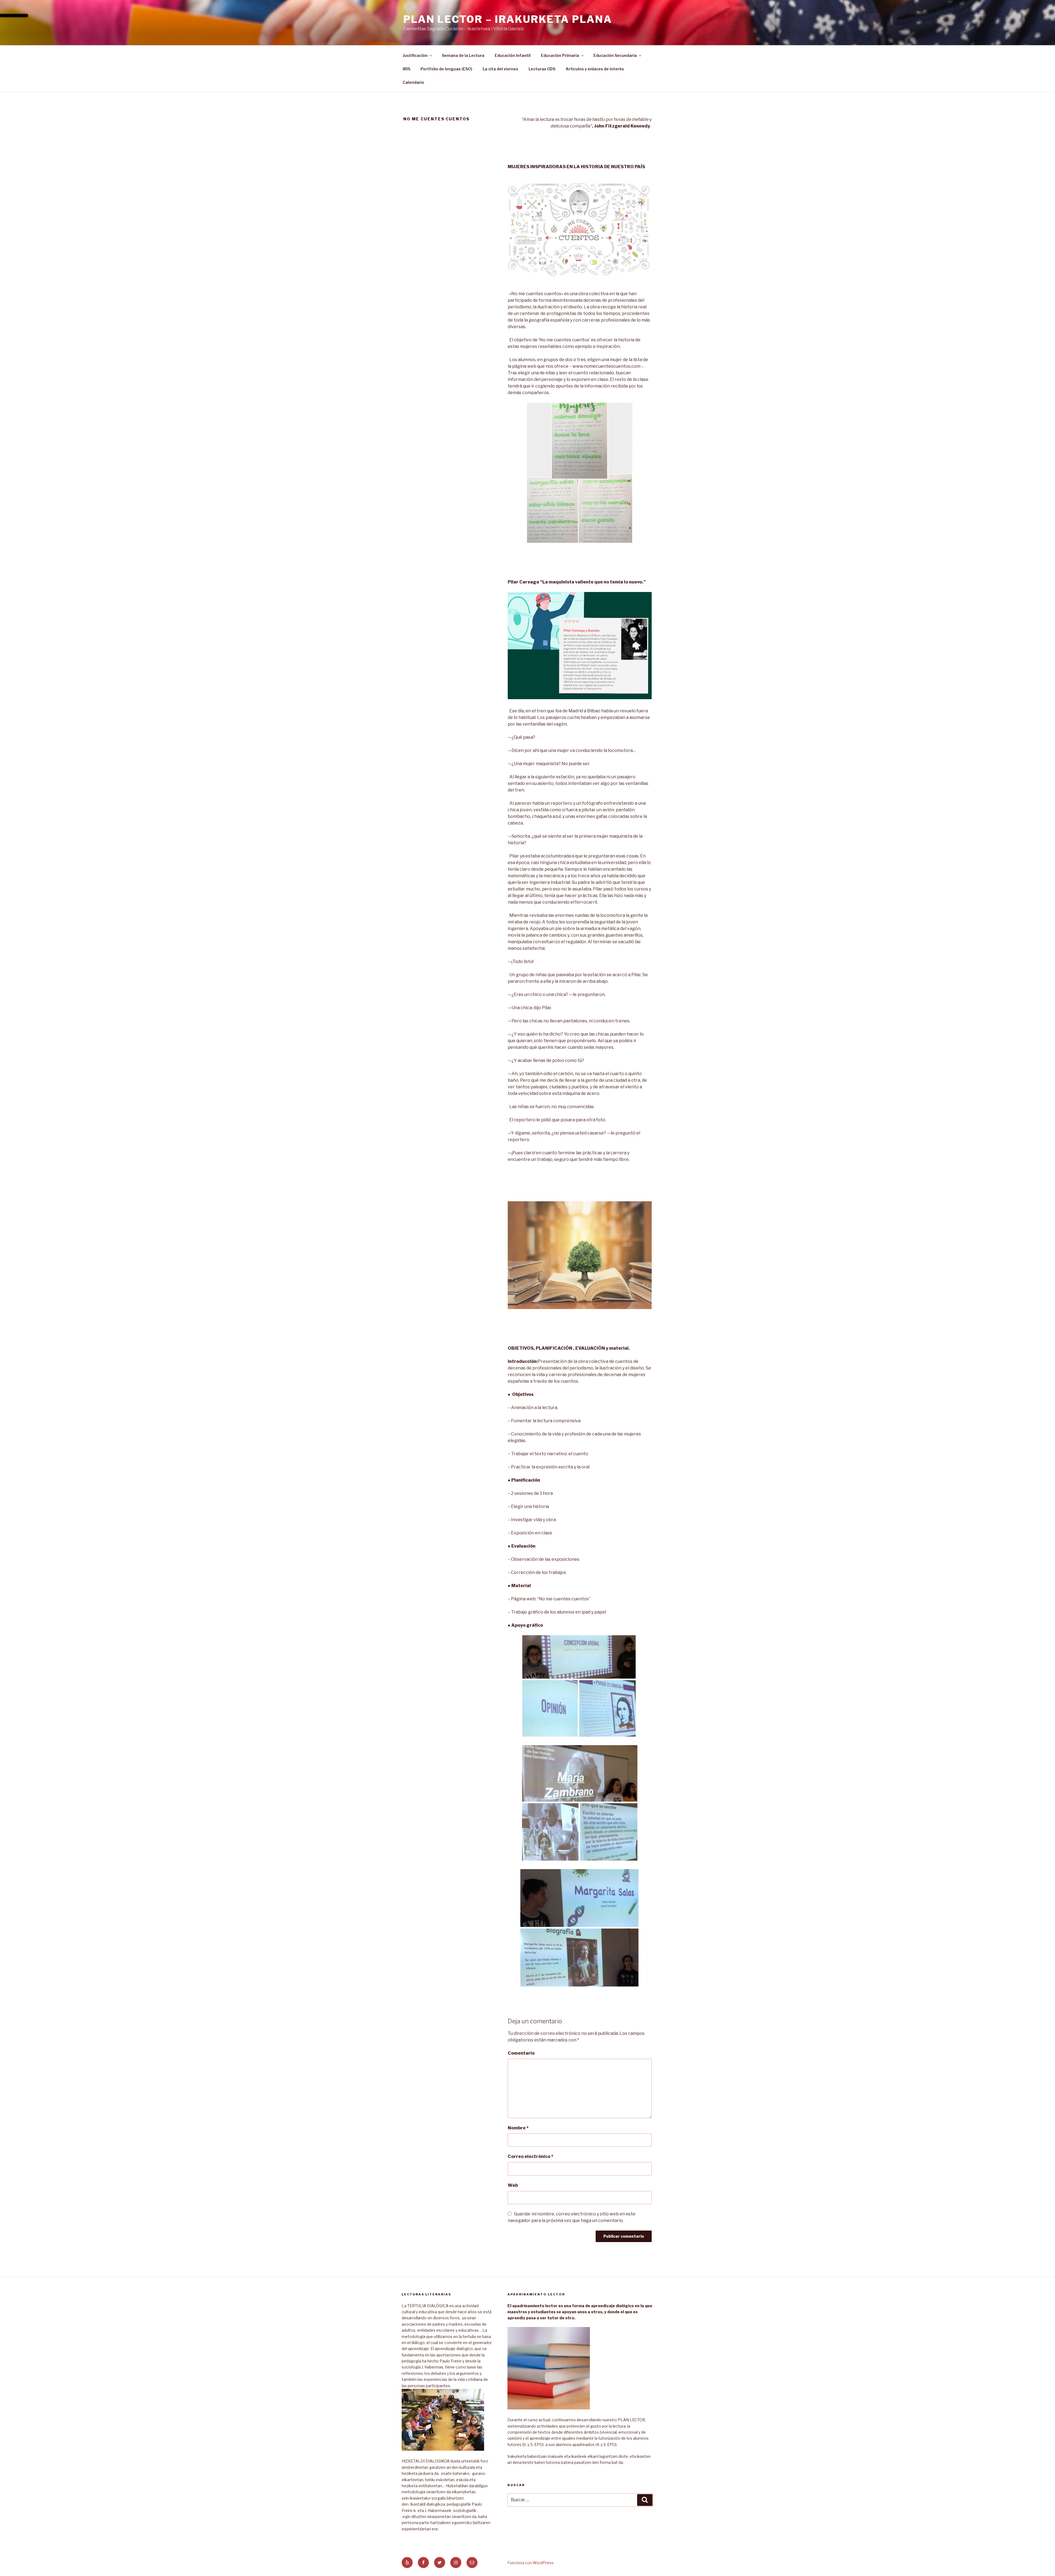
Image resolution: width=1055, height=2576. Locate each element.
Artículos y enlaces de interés (595, 69)
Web (513, 2185)
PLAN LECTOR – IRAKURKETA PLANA (508, 19)
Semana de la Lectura (463, 55)
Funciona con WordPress (531, 2563)
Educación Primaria (560, 55)
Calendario (413, 82)
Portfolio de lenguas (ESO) (446, 69)
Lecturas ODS (542, 69)
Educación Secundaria (615, 55)
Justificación (415, 55)
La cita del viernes (500, 69)
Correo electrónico (531, 2156)
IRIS (406, 69)
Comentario (521, 2053)
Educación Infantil (513, 55)
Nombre (518, 2128)
